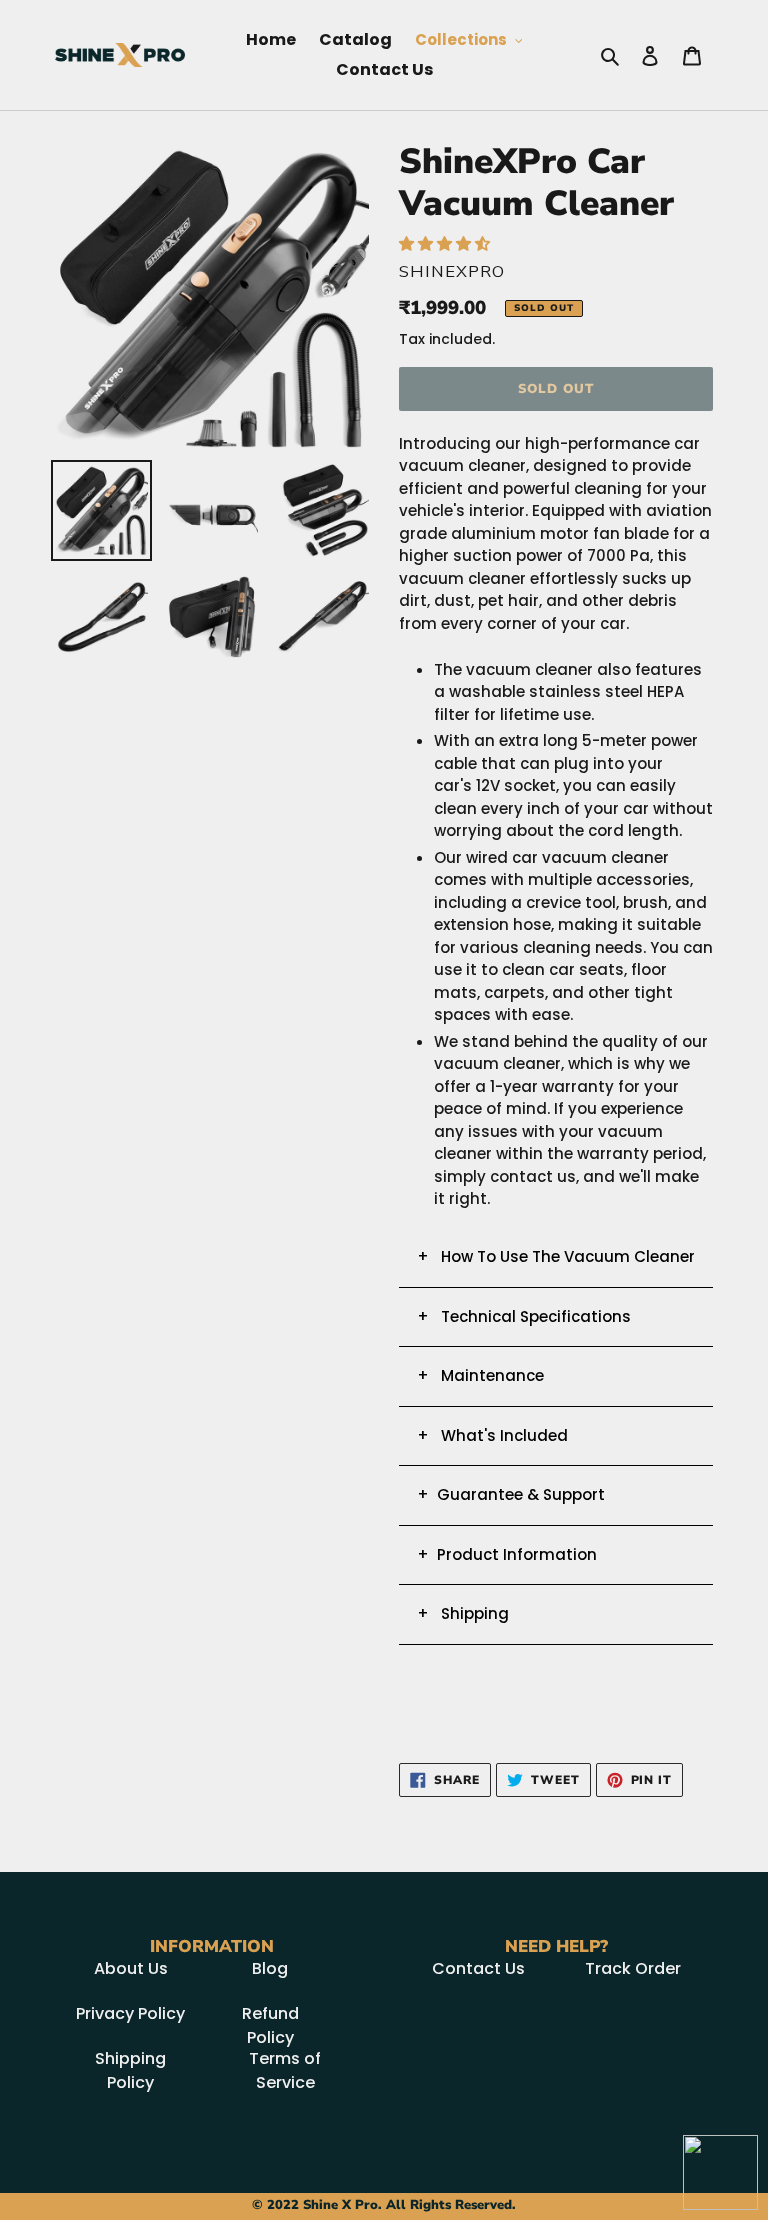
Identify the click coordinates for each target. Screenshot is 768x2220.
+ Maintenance (480, 1375)
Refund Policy (270, 2025)
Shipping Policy (130, 2070)
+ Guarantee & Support (511, 1494)
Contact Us (478, 1968)
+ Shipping (463, 1613)
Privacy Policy (130, 2013)
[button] (446, 243)
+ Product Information (507, 1554)
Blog (270, 1968)
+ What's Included (492, 1435)
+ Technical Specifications (524, 1316)
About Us (131, 1968)
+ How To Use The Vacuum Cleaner (556, 1256)
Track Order (633, 1968)
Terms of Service (285, 2070)
